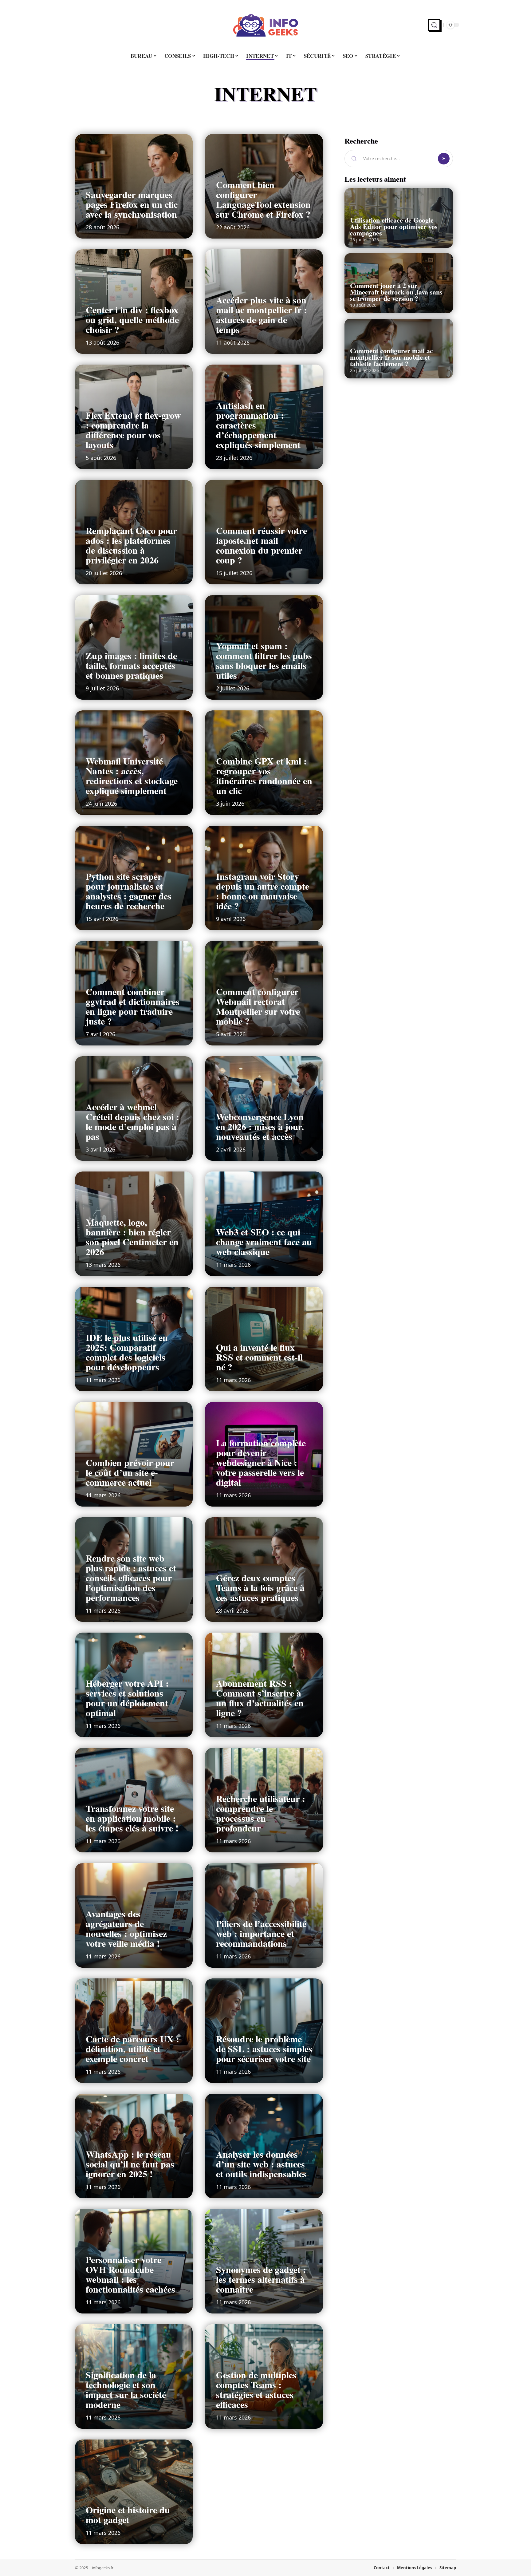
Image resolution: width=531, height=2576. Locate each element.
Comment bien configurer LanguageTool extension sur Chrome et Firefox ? (263, 199)
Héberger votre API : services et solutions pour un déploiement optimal (127, 1698)
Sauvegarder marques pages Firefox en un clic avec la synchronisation (132, 204)
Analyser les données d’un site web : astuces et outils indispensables (261, 2164)
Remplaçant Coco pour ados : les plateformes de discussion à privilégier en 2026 (131, 545)
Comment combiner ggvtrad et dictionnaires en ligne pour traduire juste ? (133, 1006)
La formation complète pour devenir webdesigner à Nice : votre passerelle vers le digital (261, 1462)
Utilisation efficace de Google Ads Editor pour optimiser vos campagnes (394, 226)
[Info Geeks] (265, 25)
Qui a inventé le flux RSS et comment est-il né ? (259, 1357)
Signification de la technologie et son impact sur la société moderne (126, 2389)
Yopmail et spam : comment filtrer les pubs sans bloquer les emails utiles (264, 660)
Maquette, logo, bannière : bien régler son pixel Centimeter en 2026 (132, 1237)
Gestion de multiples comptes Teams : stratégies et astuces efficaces (256, 2389)
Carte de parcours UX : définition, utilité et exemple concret (132, 2049)
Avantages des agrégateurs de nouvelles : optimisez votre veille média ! (126, 1928)
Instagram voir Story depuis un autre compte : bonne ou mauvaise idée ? (263, 891)
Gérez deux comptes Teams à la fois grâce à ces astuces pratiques (260, 1587)
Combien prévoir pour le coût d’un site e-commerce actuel (130, 1472)
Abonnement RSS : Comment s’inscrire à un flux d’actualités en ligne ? (260, 1698)
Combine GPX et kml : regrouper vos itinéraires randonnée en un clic (264, 776)
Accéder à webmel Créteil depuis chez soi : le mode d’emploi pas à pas (132, 1121)
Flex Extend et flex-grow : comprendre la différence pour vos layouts (133, 430)
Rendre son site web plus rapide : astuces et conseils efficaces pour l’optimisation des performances (131, 1578)
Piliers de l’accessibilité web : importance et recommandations (261, 1933)
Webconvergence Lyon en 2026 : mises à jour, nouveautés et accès (260, 1126)
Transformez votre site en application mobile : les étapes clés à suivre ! (132, 1818)
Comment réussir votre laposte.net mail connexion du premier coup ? (262, 545)
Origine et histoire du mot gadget (128, 2515)
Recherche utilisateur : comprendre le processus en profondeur (261, 1813)
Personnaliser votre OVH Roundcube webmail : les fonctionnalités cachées (130, 2274)
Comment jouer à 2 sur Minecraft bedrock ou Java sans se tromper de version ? (396, 292)
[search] (434, 25)
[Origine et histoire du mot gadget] (134, 2492)
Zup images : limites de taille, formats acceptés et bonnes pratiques (131, 665)
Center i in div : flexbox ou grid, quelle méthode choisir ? (132, 319)
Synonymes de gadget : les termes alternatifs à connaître (261, 2279)
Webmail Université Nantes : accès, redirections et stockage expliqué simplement (132, 776)
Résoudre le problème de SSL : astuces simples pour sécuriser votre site (264, 2049)
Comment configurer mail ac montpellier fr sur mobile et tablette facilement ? (391, 357)
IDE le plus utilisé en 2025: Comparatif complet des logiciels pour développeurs (127, 1352)
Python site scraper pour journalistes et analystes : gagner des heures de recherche (129, 891)
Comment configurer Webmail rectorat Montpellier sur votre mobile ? (258, 1006)
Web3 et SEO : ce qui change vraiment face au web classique (264, 1242)
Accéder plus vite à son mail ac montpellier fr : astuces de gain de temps (262, 314)
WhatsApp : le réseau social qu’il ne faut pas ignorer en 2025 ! (130, 2164)
